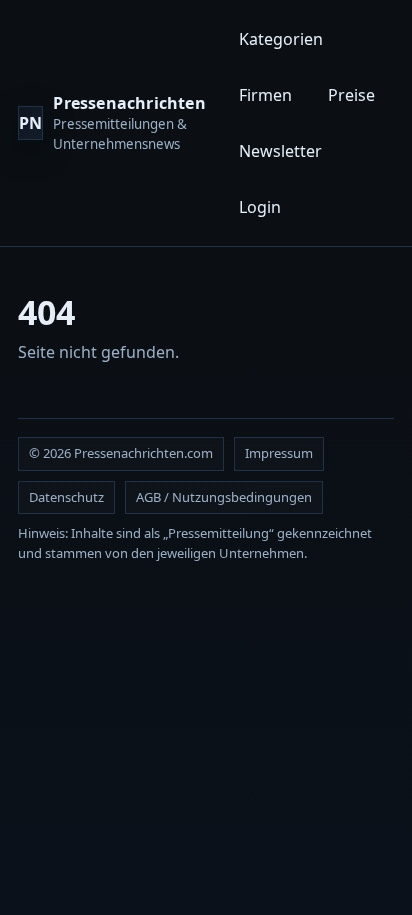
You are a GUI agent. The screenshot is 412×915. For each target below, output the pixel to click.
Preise (351, 95)
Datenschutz (66, 497)
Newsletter (280, 151)
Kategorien (281, 39)
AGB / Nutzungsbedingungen (224, 497)
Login (260, 207)
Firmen (265, 95)
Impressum (279, 453)
